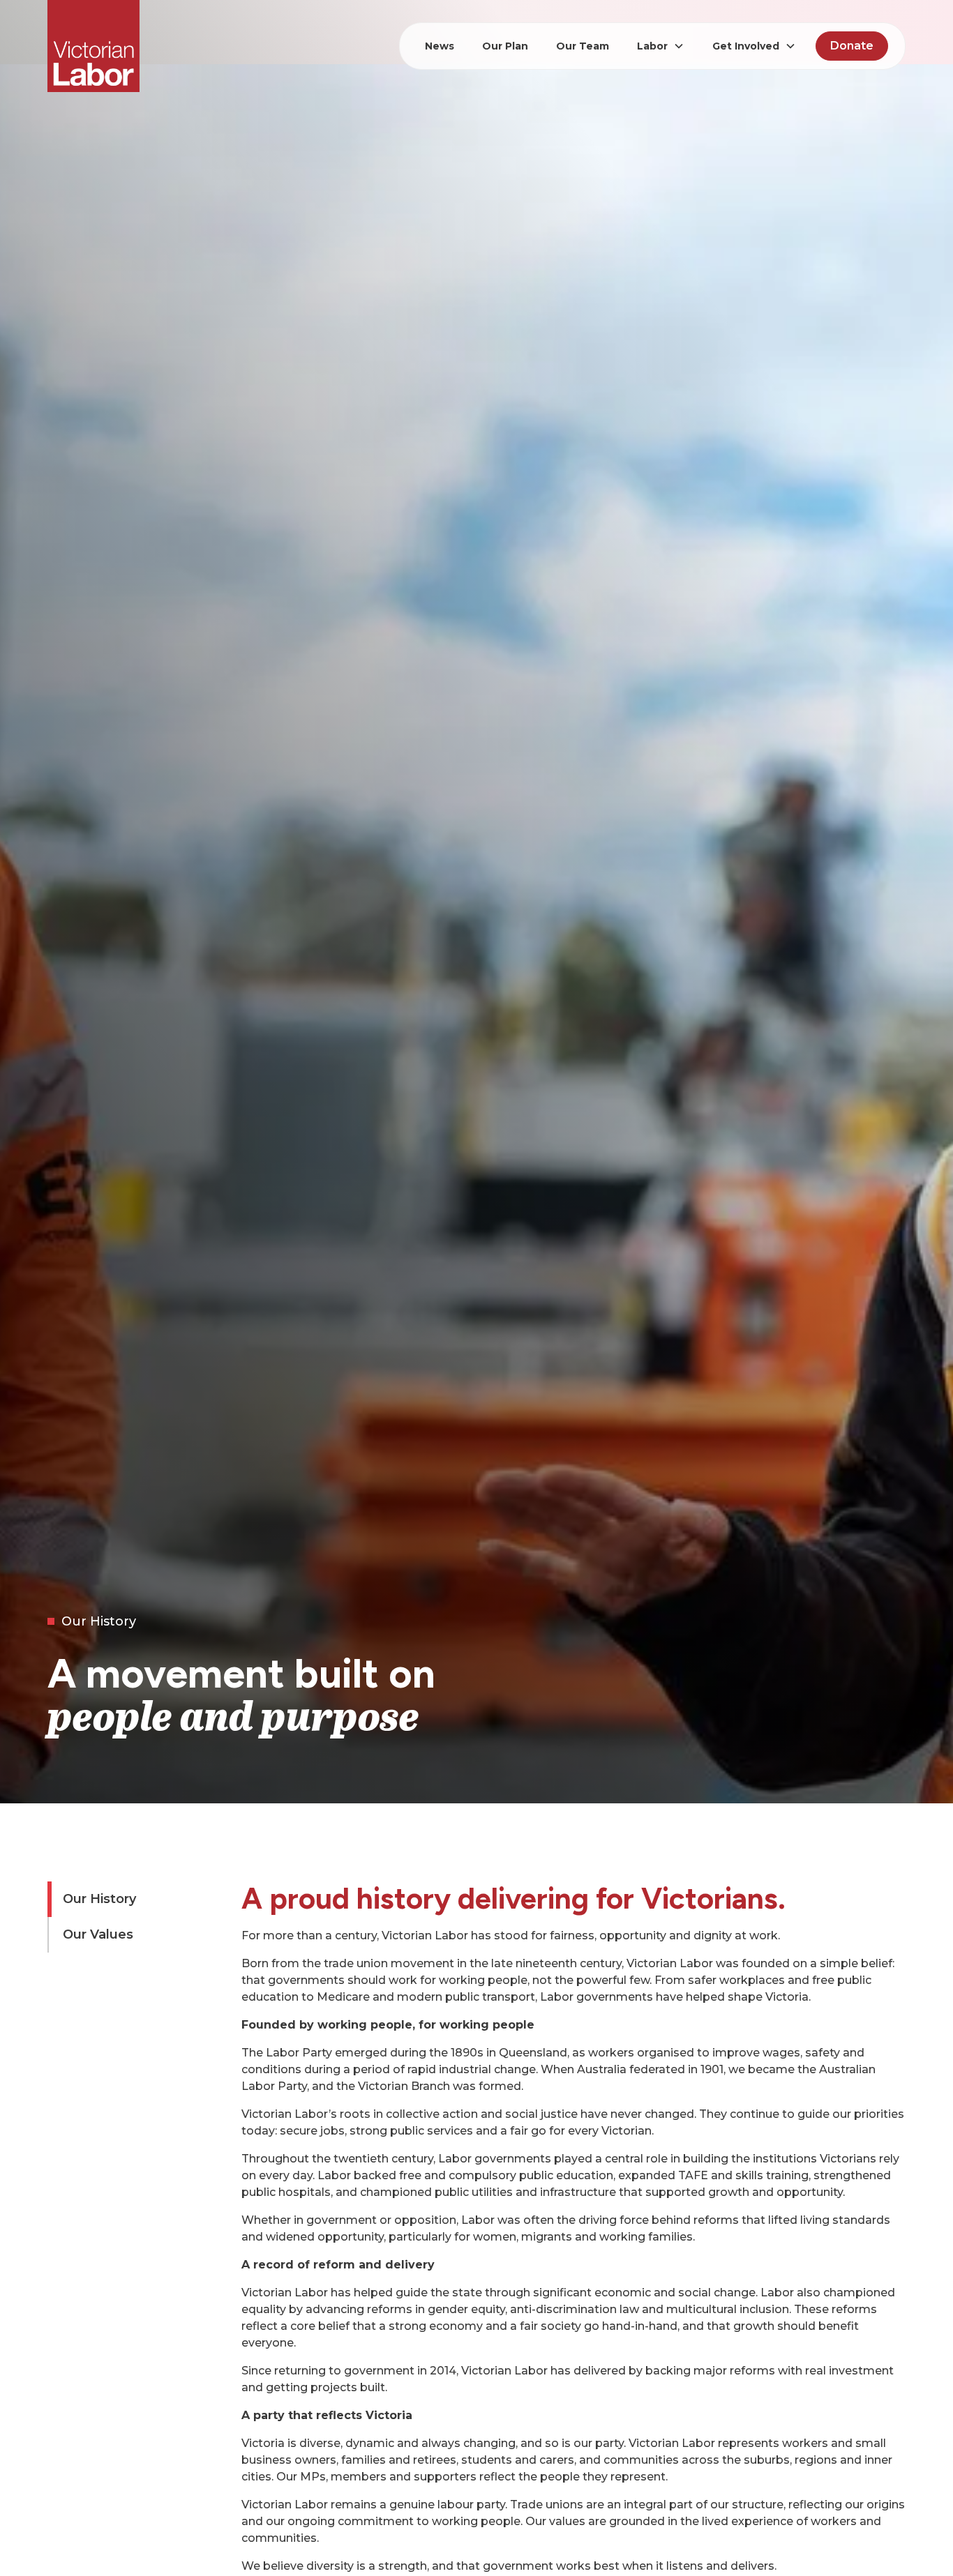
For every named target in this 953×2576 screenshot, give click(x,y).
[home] (93, 46)
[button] (661, 46)
